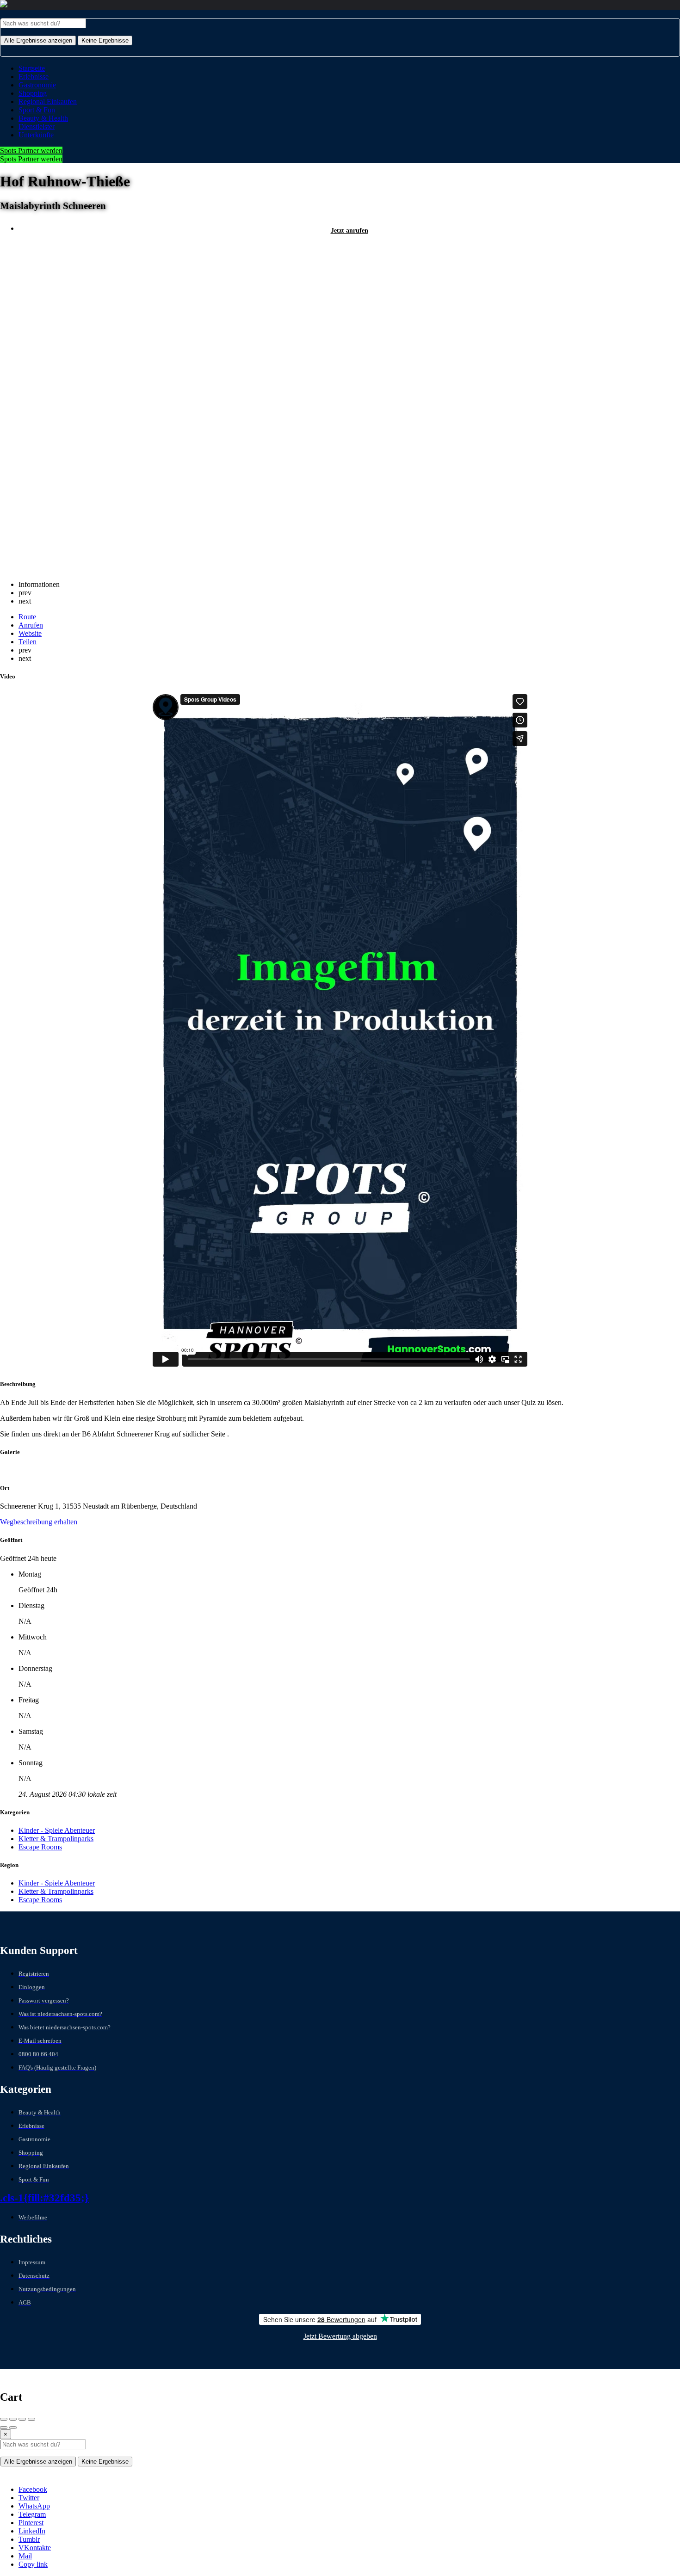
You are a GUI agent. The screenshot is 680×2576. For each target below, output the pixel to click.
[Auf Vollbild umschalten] (22, 2419)
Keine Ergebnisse (105, 40)
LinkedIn (32, 2531)
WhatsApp (34, 2506)
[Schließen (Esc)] (4, 2419)
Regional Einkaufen (48, 102)
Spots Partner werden (31, 151)
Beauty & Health (43, 118)
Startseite (32, 68)
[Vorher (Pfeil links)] (4, 2428)
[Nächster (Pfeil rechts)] (13, 2428)
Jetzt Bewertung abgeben (340, 2336)
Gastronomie (37, 85)
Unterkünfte (36, 135)
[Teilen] (13, 2419)
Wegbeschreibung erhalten (39, 1522)
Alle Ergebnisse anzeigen (38, 40)
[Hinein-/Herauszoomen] (31, 2419)
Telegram (32, 2514)
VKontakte (35, 2548)
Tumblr (29, 2539)
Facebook (33, 2489)
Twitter (29, 2498)
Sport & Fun (37, 110)
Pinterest (31, 2523)
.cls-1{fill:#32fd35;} (44, 2198)
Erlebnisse (34, 77)
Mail (25, 2556)
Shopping (33, 93)
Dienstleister (37, 126)
